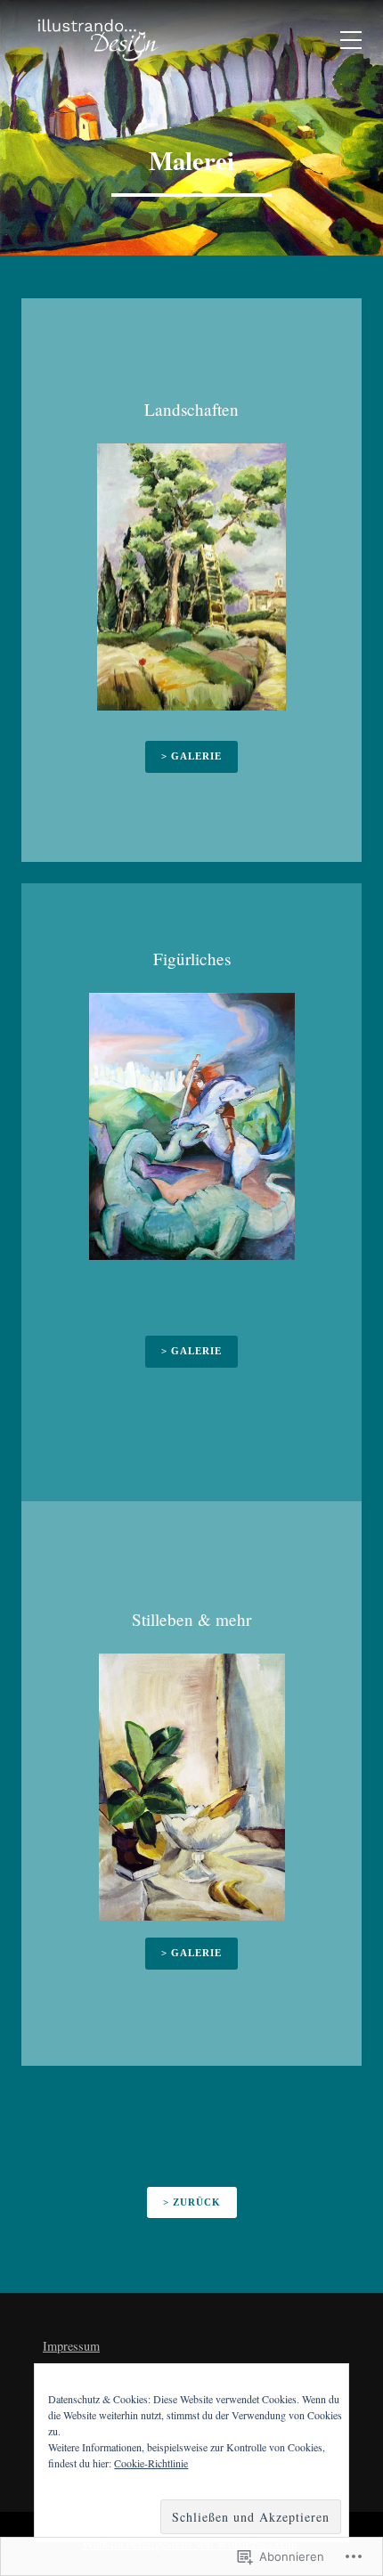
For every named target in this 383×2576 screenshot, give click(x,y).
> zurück (192, 2202)
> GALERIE (191, 1953)
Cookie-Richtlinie (151, 2463)
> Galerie (191, 756)
